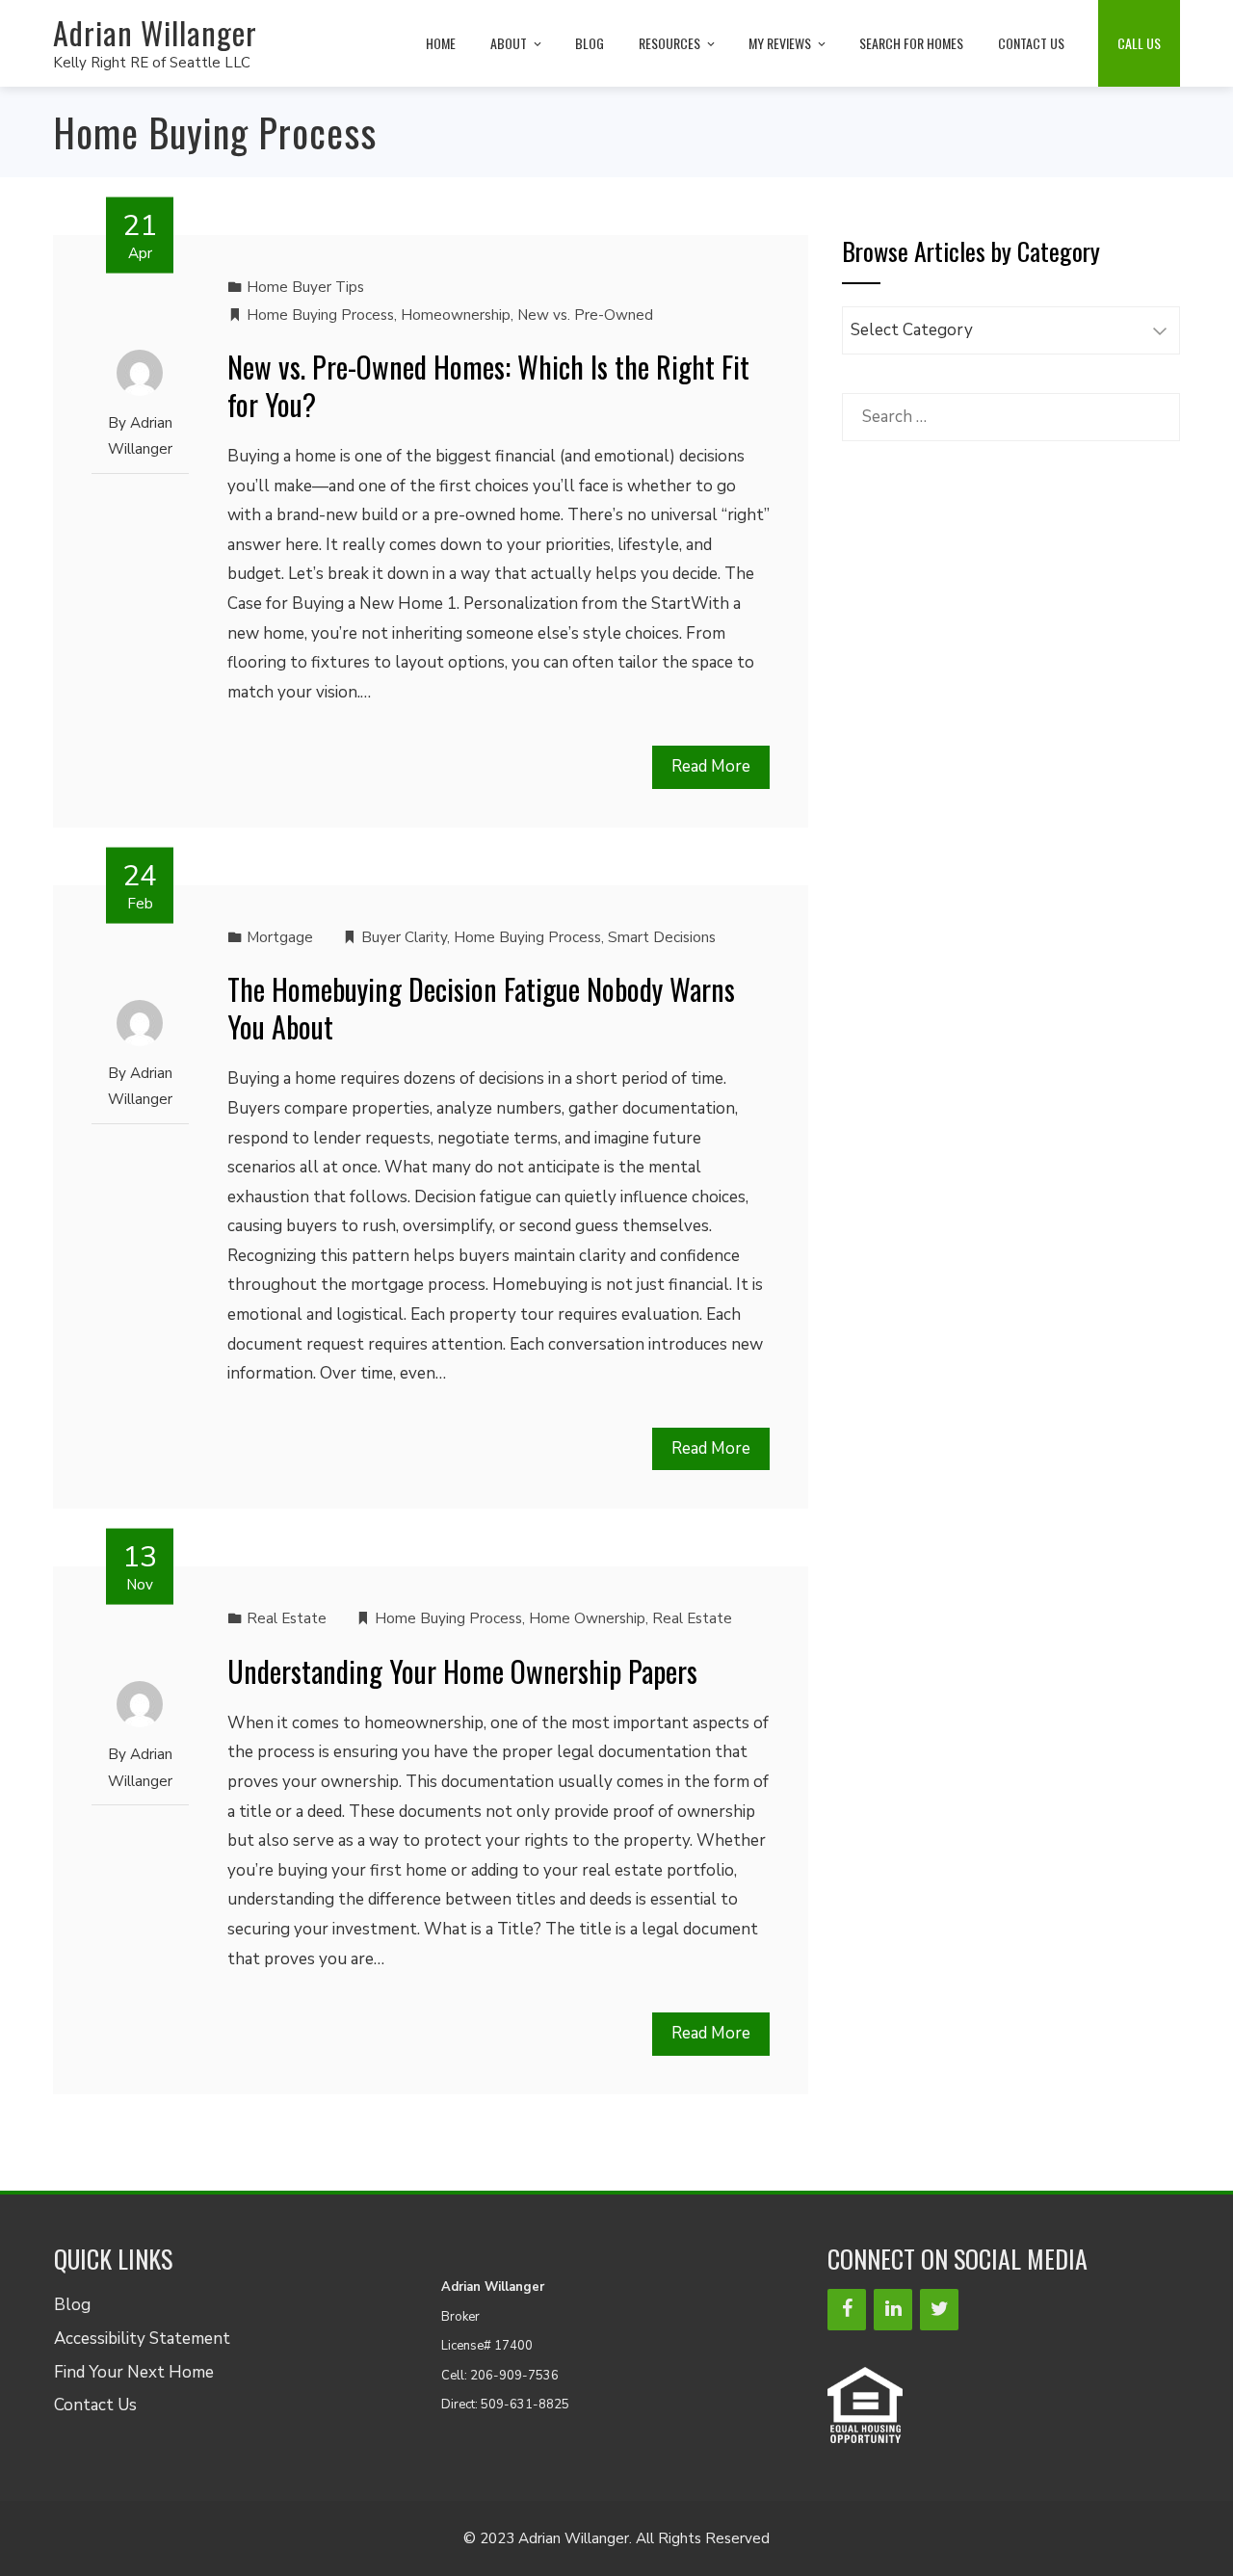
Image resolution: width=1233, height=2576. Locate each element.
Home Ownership (587, 1618)
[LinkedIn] (893, 2310)
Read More (711, 766)
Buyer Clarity (404, 937)
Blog (590, 43)
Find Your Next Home (134, 2372)
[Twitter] (939, 2310)
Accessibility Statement (142, 2339)
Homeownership (456, 315)
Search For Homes (911, 43)
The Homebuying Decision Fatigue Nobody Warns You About (481, 1008)
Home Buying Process (320, 315)
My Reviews (780, 43)
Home (441, 43)
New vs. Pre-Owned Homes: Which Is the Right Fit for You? (488, 385)
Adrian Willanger (155, 32)
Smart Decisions (662, 937)
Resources (669, 43)
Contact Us (1031, 43)
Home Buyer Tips (305, 287)
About (509, 43)
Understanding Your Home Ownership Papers (462, 1671)
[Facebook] (847, 2310)
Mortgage (280, 937)
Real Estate (287, 1618)
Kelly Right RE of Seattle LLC (152, 63)
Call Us (1139, 43)
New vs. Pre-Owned (585, 315)
